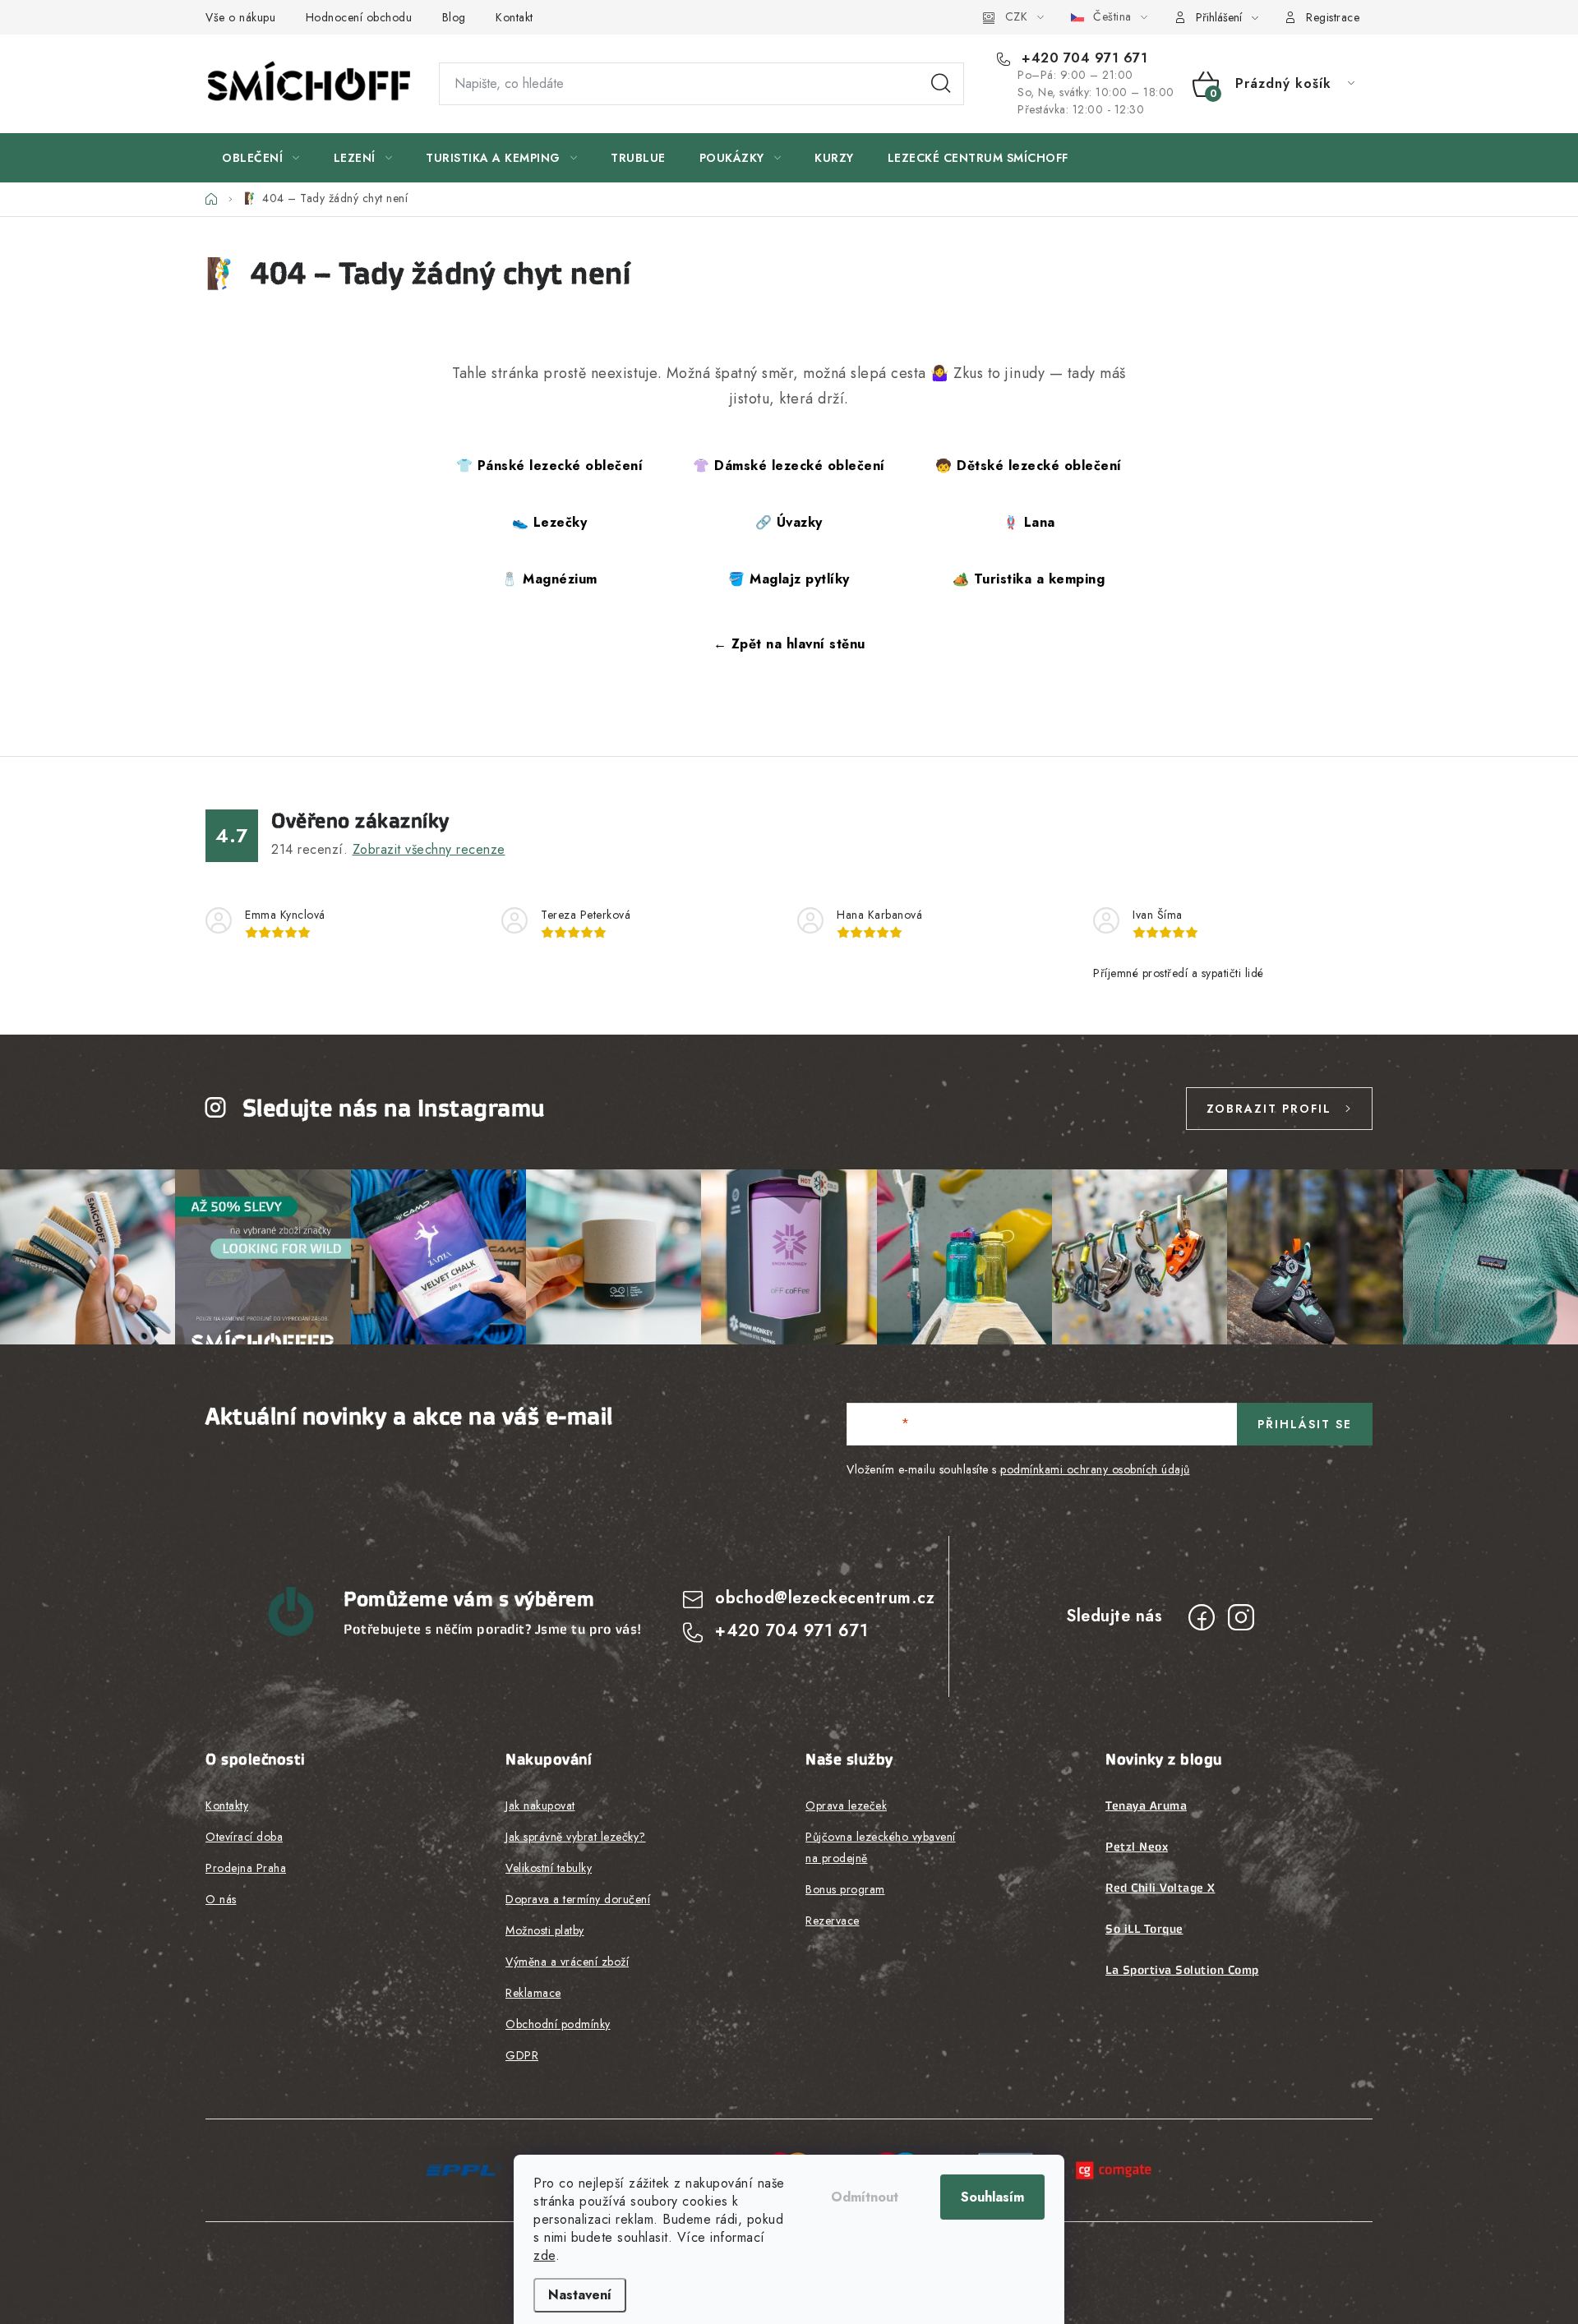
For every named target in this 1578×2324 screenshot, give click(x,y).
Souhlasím (992, 2197)
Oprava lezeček (846, 1805)
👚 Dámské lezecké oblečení (789, 466)
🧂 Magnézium (549, 579)
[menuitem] (261, 158)
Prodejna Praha (246, 1868)
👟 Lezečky (550, 522)
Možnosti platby (545, 1930)
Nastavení (580, 2295)
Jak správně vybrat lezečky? (576, 1837)
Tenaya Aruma (1146, 1805)
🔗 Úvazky (789, 522)
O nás (221, 1899)
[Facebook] (1202, 1617)
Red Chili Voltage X (1160, 1888)
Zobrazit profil (1269, 1109)
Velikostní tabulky (549, 1868)
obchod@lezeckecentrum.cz (825, 1598)
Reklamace (533, 1993)
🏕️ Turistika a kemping (1029, 579)
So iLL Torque (1144, 1929)
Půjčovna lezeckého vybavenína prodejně (881, 1847)
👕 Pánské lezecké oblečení (550, 466)
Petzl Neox (1137, 1847)
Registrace (1333, 17)
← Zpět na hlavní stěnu (789, 644)
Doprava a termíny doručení (578, 1899)
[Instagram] (1241, 1617)
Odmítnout (865, 2197)
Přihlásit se (1305, 1424)
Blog (454, 17)
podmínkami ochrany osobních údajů (1095, 1469)
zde (544, 2255)
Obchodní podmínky (558, 2024)
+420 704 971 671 (1082, 58)
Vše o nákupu (240, 17)
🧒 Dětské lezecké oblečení (1029, 466)
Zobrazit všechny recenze (429, 849)
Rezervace (833, 1921)
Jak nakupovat (540, 1805)
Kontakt (514, 17)
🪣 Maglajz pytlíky (789, 579)
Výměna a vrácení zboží (567, 1962)
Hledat (941, 84)
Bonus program (845, 1889)
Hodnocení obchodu (359, 17)
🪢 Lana (1029, 522)
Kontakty (227, 1805)
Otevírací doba (244, 1837)
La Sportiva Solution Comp (1182, 1970)
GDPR (522, 2055)
